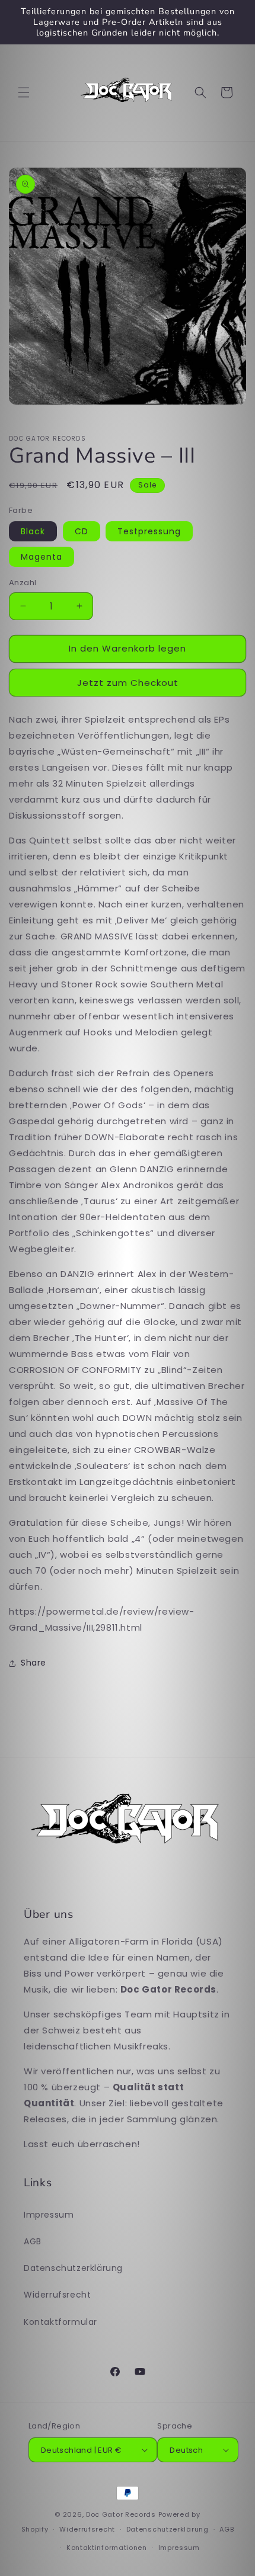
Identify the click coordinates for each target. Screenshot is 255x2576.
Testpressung (149, 531)
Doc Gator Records (121, 2514)
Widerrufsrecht (57, 2295)
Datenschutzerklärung (73, 2268)
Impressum (49, 2215)
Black (33, 531)
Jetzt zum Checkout (128, 683)
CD (82, 531)
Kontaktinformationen (107, 2548)
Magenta (42, 557)
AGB (33, 2241)
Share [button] (34, 1663)
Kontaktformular (60, 2322)
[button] (24, 92)
